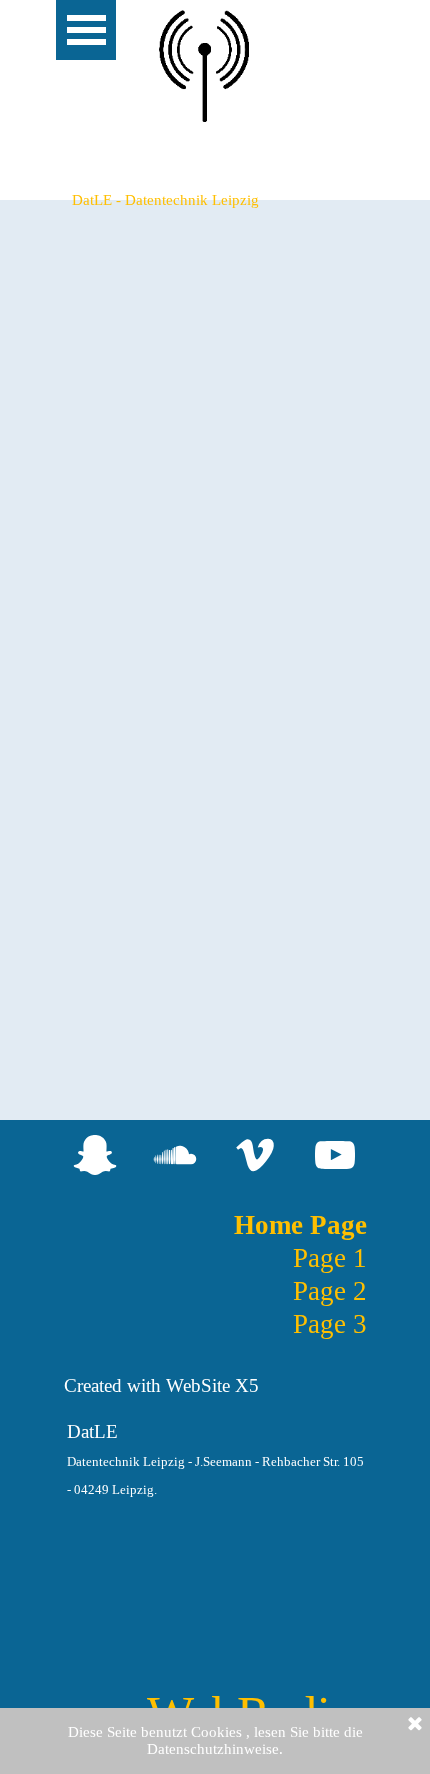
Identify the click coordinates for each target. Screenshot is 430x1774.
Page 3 (330, 1324)
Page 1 (330, 1258)
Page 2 (330, 1291)
